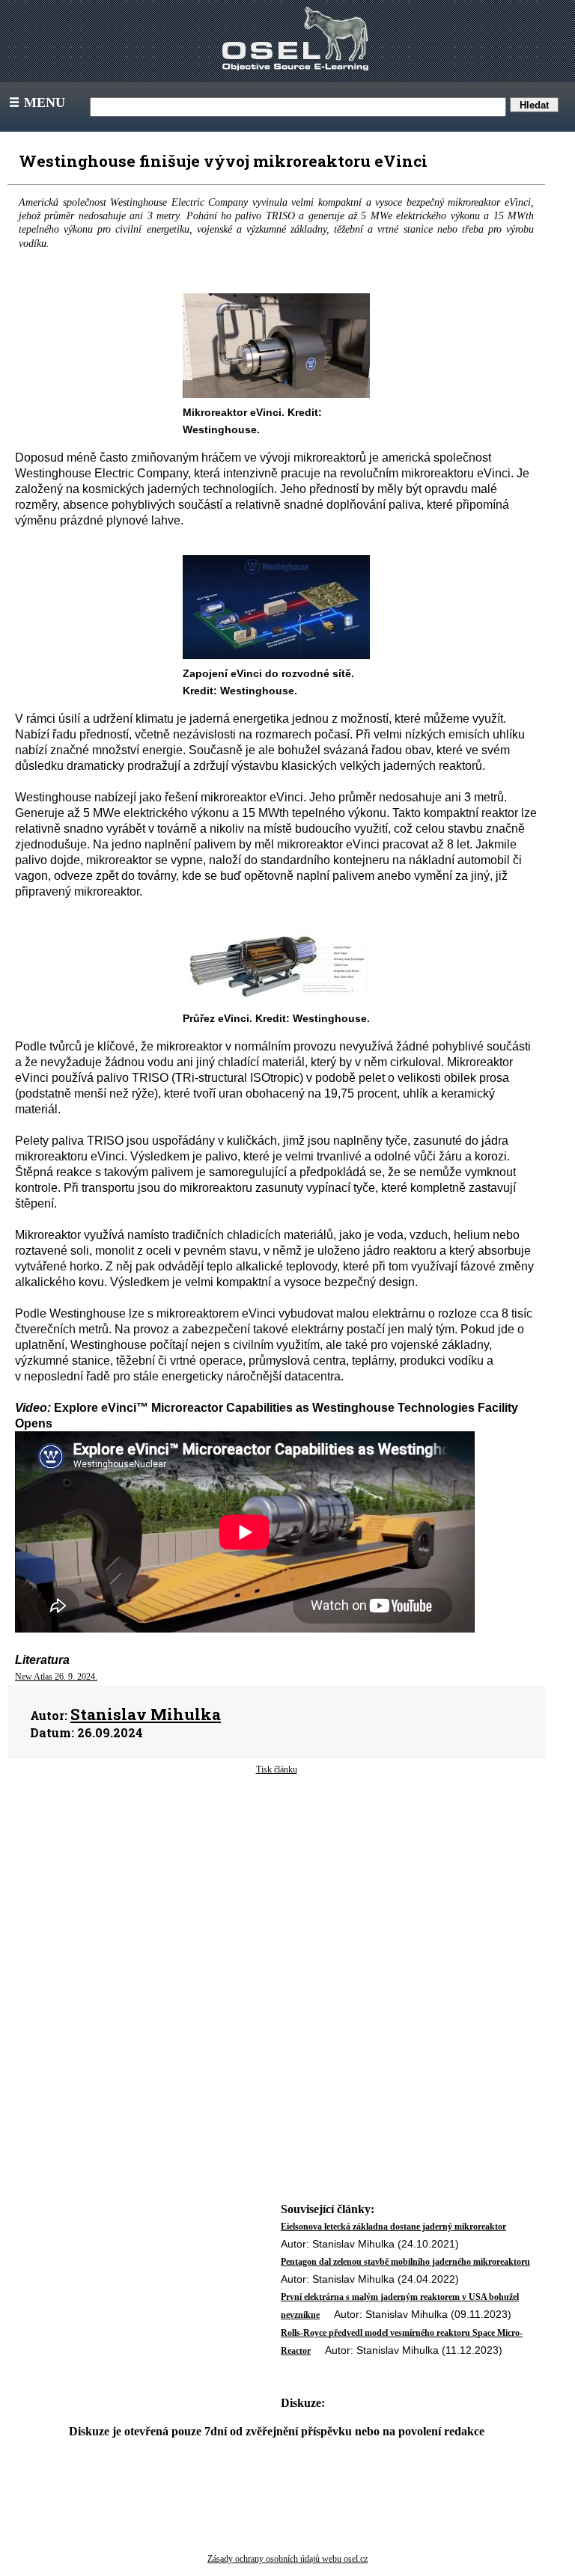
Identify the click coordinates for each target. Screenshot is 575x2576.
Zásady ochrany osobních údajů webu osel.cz (287, 2559)
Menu (36, 103)
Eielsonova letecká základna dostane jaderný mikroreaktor (393, 2227)
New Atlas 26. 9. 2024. (56, 1677)
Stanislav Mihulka (146, 1714)
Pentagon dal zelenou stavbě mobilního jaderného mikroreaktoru (405, 2262)
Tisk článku (277, 1769)
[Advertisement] (276, 1896)
